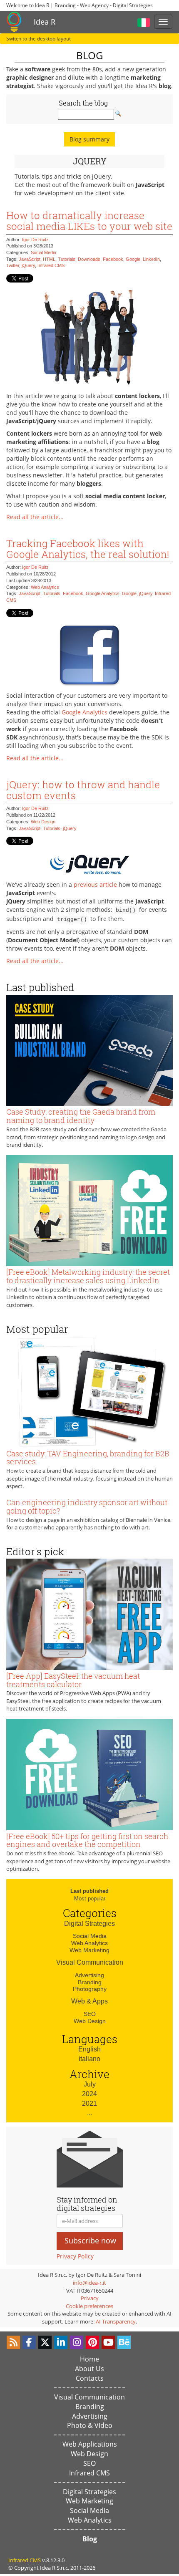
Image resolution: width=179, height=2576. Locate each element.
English (89, 2049)
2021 (89, 2103)
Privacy (90, 2298)
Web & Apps (89, 2001)
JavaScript (30, 259)
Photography (90, 1989)
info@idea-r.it (89, 2283)
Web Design (43, 822)
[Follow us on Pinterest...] (92, 2342)
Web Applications (90, 2444)
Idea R (45, 22)
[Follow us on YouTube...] (108, 2342)
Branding (90, 1982)
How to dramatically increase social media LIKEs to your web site (89, 221)
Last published (89, 1891)
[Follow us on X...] (45, 2342)
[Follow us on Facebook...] (29, 2342)
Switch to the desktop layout (39, 39)
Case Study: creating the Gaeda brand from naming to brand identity (81, 1116)
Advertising (89, 1975)
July (90, 2084)
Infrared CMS (51, 265)
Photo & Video (90, 2425)
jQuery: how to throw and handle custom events (83, 790)
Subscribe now (90, 2240)
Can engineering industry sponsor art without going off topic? (87, 1506)
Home (89, 2359)
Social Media (44, 252)
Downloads (89, 259)
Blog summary (89, 139)
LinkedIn (151, 259)
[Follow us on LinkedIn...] (61, 2342)
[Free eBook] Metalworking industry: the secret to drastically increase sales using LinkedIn (88, 1276)
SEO (90, 2014)
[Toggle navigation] (163, 22)
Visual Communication (90, 1962)
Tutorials (67, 259)
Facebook (113, 259)
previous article (95, 884)
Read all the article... (35, 517)
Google (133, 259)
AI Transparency (116, 2321)
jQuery (28, 265)
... (89, 2113)
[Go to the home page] (14, 22)
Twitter (13, 265)
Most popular (90, 1899)
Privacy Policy (75, 2256)
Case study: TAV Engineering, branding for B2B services (88, 1458)
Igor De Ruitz (35, 240)
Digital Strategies (89, 1924)
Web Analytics (45, 587)
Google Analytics (103, 593)
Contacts (90, 2378)
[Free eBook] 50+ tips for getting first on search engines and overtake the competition (87, 1840)
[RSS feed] (13, 2342)
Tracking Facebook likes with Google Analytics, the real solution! (88, 549)
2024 (89, 2094)
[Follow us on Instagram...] (77, 2342)
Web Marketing (89, 1950)
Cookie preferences (89, 2306)
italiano (89, 2059)
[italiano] (144, 21)
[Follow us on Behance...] (124, 2342)
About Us (89, 2369)
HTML (49, 259)
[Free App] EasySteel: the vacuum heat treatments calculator (73, 1680)
